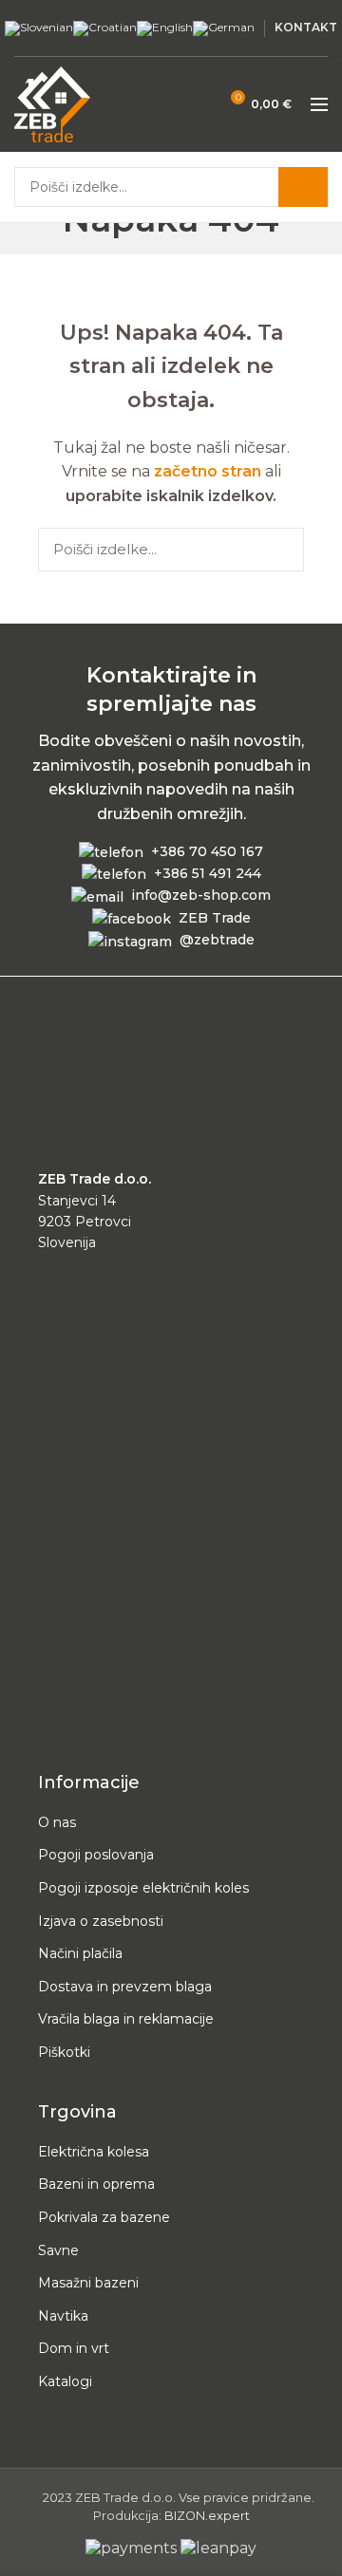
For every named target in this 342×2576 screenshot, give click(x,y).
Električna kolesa (94, 2152)
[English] (165, 27)
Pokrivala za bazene (104, 2217)
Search (303, 187)
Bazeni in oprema (96, 2184)
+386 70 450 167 (207, 851)
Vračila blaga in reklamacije (126, 2019)
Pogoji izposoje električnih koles (143, 1888)
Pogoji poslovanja (96, 1855)
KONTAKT (306, 27)
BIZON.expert (207, 2516)
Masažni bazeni (88, 2283)
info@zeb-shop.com (201, 895)
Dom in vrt (74, 2348)
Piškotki (64, 2052)
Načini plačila (80, 1953)
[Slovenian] (39, 27)
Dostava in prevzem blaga (125, 1987)
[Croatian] (105, 27)
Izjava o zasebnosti (101, 1921)
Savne (58, 2250)
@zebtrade (217, 940)
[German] (224, 27)
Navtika (63, 2316)
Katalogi (65, 2381)
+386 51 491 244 (208, 873)
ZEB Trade (215, 918)
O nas (57, 1822)
